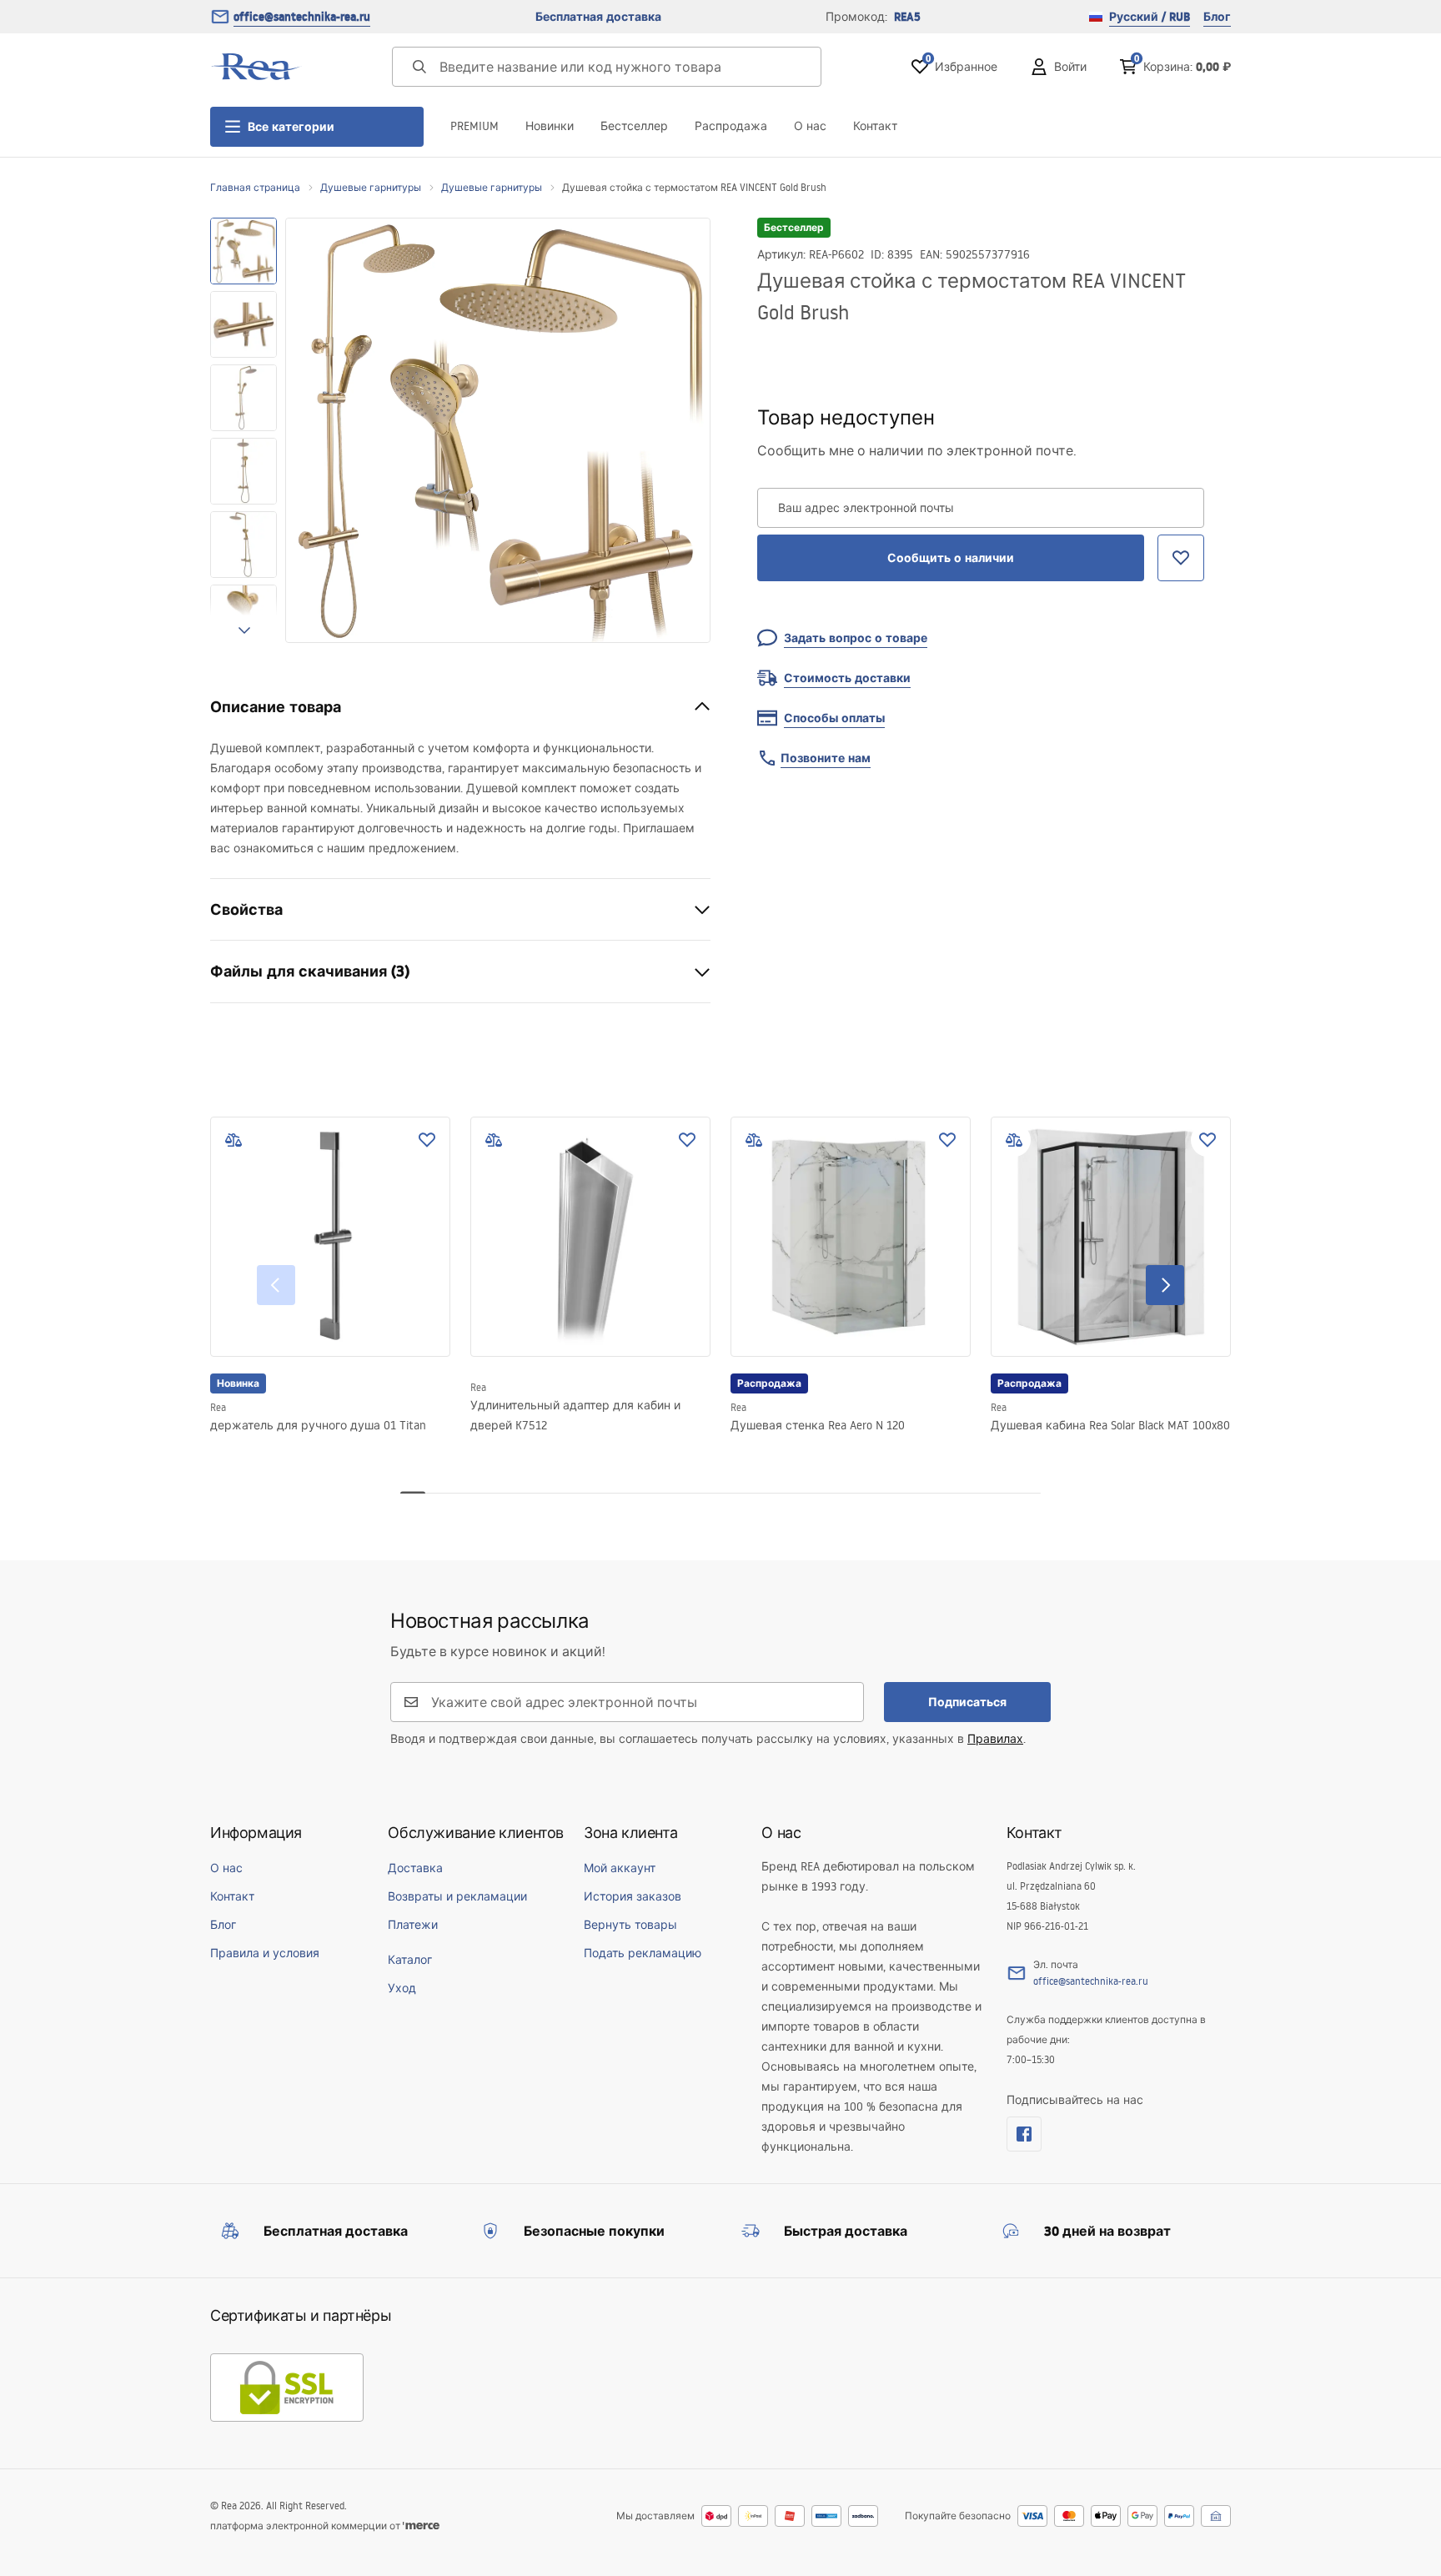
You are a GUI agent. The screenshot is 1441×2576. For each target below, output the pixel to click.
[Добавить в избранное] (427, 1140)
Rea (218, 1407)
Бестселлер (634, 126)
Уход (402, 1988)
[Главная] (256, 67)
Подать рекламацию (643, 1953)
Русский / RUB (1150, 17)
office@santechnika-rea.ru (302, 17)
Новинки (550, 126)
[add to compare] (233, 1140)
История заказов (633, 1896)
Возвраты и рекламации (457, 1896)
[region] (244, 430)
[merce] (421, 2526)
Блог (1217, 17)
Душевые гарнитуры (371, 187)
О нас (810, 126)
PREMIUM (474, 126)
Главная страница (255, 187)
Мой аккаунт (620, 1868)
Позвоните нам (826, 758)
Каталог (410, 1960)
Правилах (995, 1739)
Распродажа (731, 126)
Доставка (415, 1868)
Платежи (413, 1925)
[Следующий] (1165, 1285)
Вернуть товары (630, 1925)
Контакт (875, 126)
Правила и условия (265, 1953)
